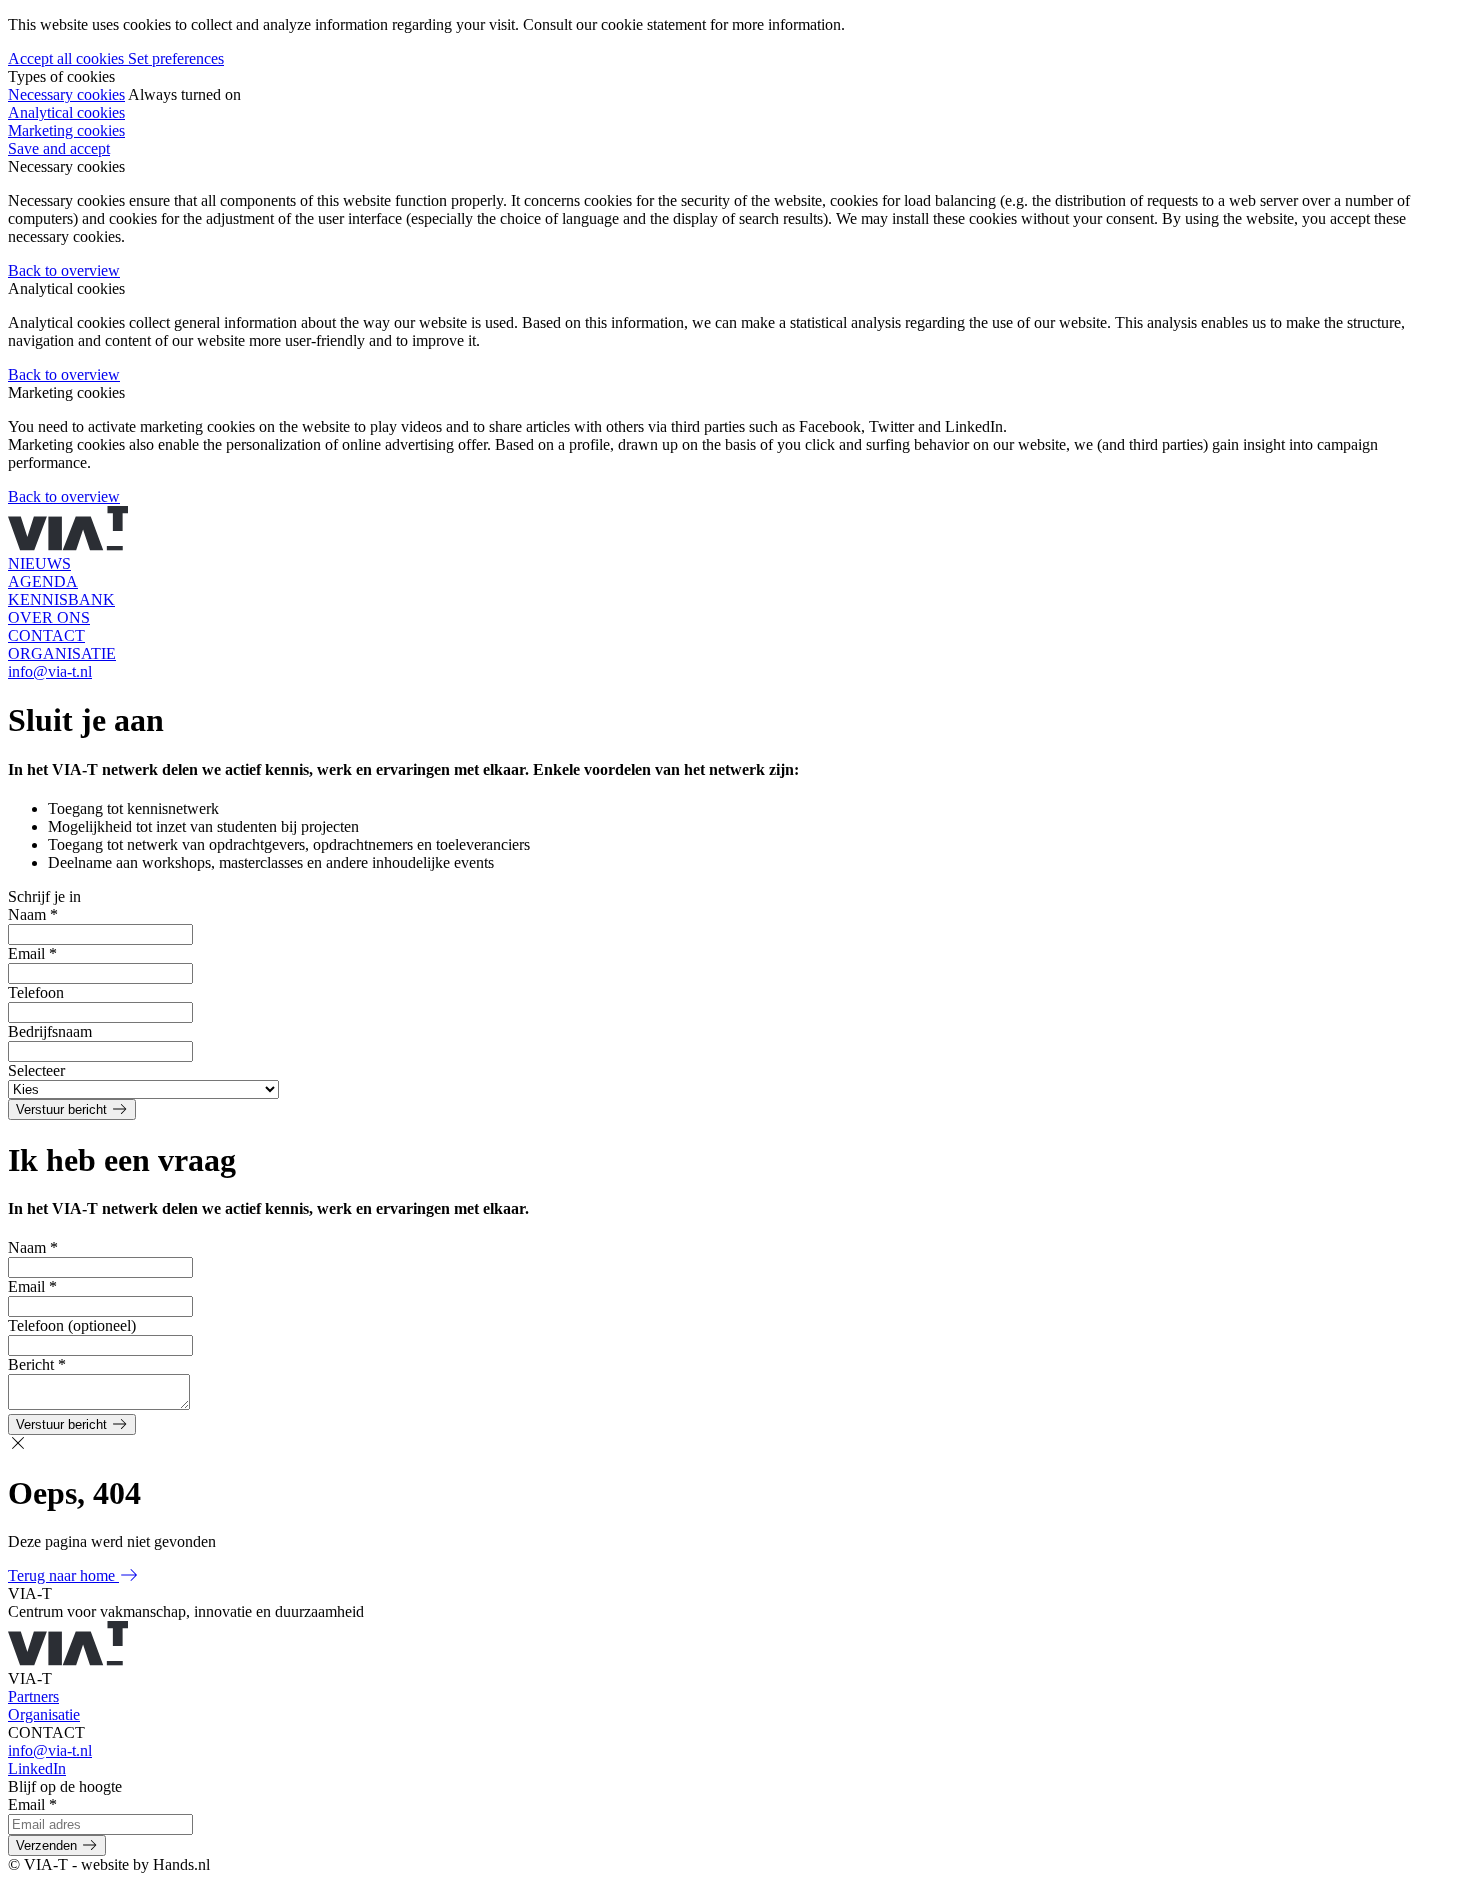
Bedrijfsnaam (50, 1031)
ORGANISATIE (62, 653)
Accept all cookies (68, 58)
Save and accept (59, 148)
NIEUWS (39, 563)
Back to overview (64, 270)
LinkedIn (37, 1768)
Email (32, 953)
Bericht (37, 1364)
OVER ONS (49, 617)
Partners (33, 1696)
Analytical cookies (66, 112)
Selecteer (36, 1070)
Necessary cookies (66, 94)
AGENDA (43, 581)
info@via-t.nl (50, 671)
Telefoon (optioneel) (72, 1325)
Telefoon (36, 992)
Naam (33, 914)
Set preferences (176, 58)
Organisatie (44, 1714)
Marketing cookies (66, 130)
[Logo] (68, 545)
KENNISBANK (61, 599)
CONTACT (46, 635)
